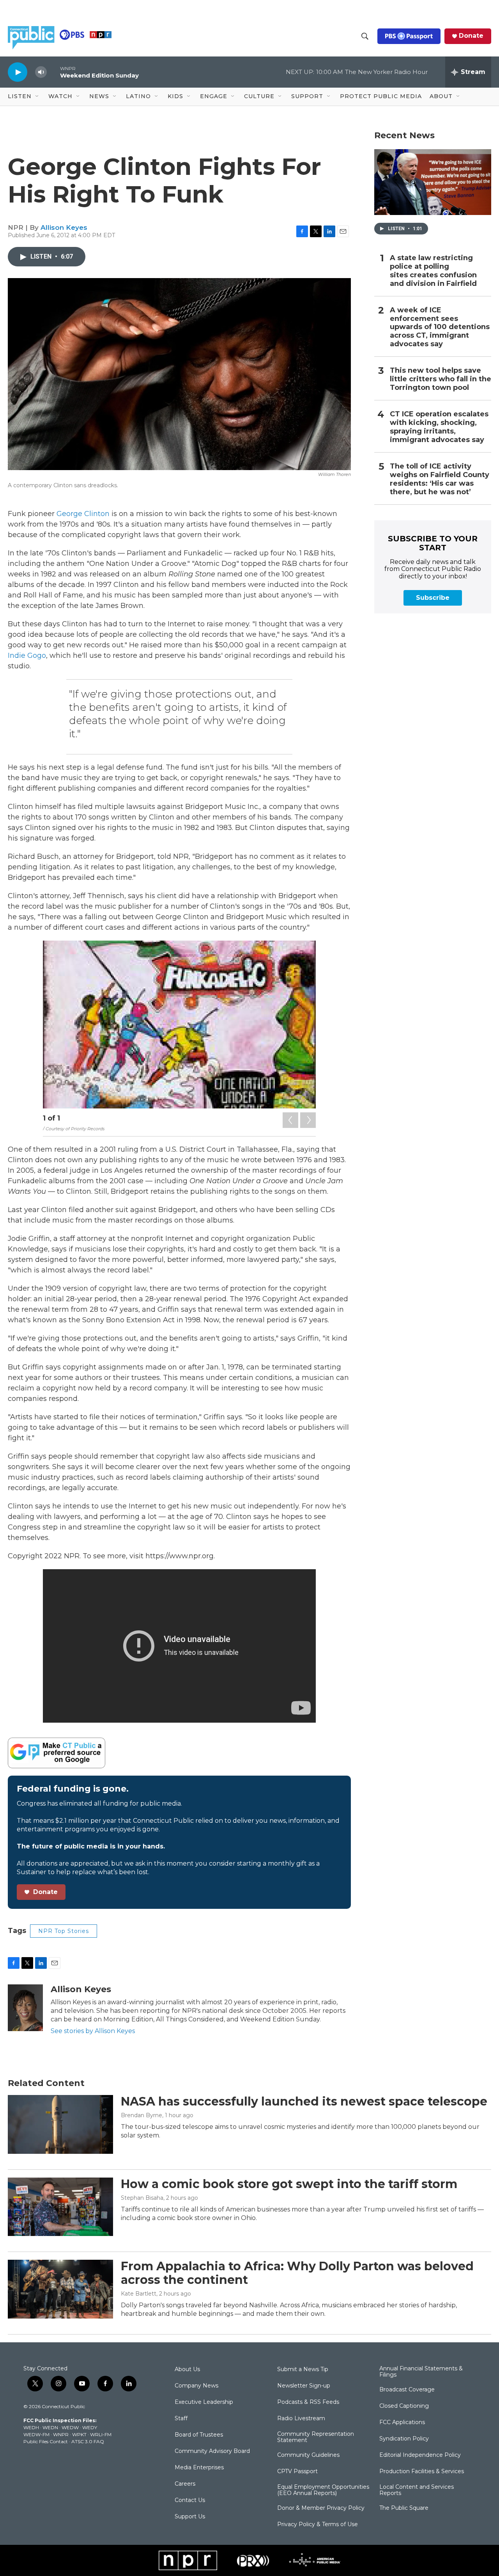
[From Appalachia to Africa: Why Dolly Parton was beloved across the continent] (60, 2289)
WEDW (70, 2427)
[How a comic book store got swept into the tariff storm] (60, 2207)
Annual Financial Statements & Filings (421, 2372)
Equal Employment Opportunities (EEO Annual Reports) (323, 2490)
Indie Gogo (27, 655)
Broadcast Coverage (407, 2390)
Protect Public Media (381, 96)
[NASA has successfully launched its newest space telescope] (60, 2124)
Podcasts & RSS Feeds (308, 2402)
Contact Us (190, 2500)
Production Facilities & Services (422, 2472)
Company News (196, 2386)
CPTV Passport (297, 2472)
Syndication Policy (404, 2439)
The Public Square (404, 2508)
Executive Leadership (204, 2402)
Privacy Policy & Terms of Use (318, 2525)
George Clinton (83, 514)
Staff (181, 2419)
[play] (18, 72)
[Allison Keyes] (25, 2008)
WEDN (50, 2427)
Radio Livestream (301, 2419)
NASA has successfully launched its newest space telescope (304, 2101)
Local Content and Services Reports (417, 2490)
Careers (185, 2484)
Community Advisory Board (212, 2451)
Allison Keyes (64, 227)
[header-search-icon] (365, 36)
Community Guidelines (308, 2455)
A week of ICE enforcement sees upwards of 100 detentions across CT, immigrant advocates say (440, 327)
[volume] (41, 72)
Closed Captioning (404, 2406)
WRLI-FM (101, 2434)
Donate (471, 36)
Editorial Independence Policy (420, 2455)
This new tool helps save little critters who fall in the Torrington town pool (441, 379)
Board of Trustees (199, 2435)
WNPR (61, 2434)
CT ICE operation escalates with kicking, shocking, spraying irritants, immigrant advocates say (439, 427)
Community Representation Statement (316, 2437)
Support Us (190, 2517)
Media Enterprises (199, 2468)
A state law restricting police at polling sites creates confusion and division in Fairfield (433, 271)
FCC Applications (402, 2423)
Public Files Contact (46, 2441)
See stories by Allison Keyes (93, 2031)
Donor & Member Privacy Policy (321, 2508)
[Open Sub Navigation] (37, 97)
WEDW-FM (36, 2434)
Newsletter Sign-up (304, 2386)
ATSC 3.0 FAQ (88, 2441)
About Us (187, 2370)
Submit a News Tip (303, 2370)
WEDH (31, 2427)
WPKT (79, 2434)
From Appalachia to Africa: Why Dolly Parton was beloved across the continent (297, 2273)
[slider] (53, 72)
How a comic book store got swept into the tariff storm (289, 2184)
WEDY (90, 2427)
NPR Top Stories (64, 1931)
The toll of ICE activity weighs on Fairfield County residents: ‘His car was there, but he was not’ (440, 479)
